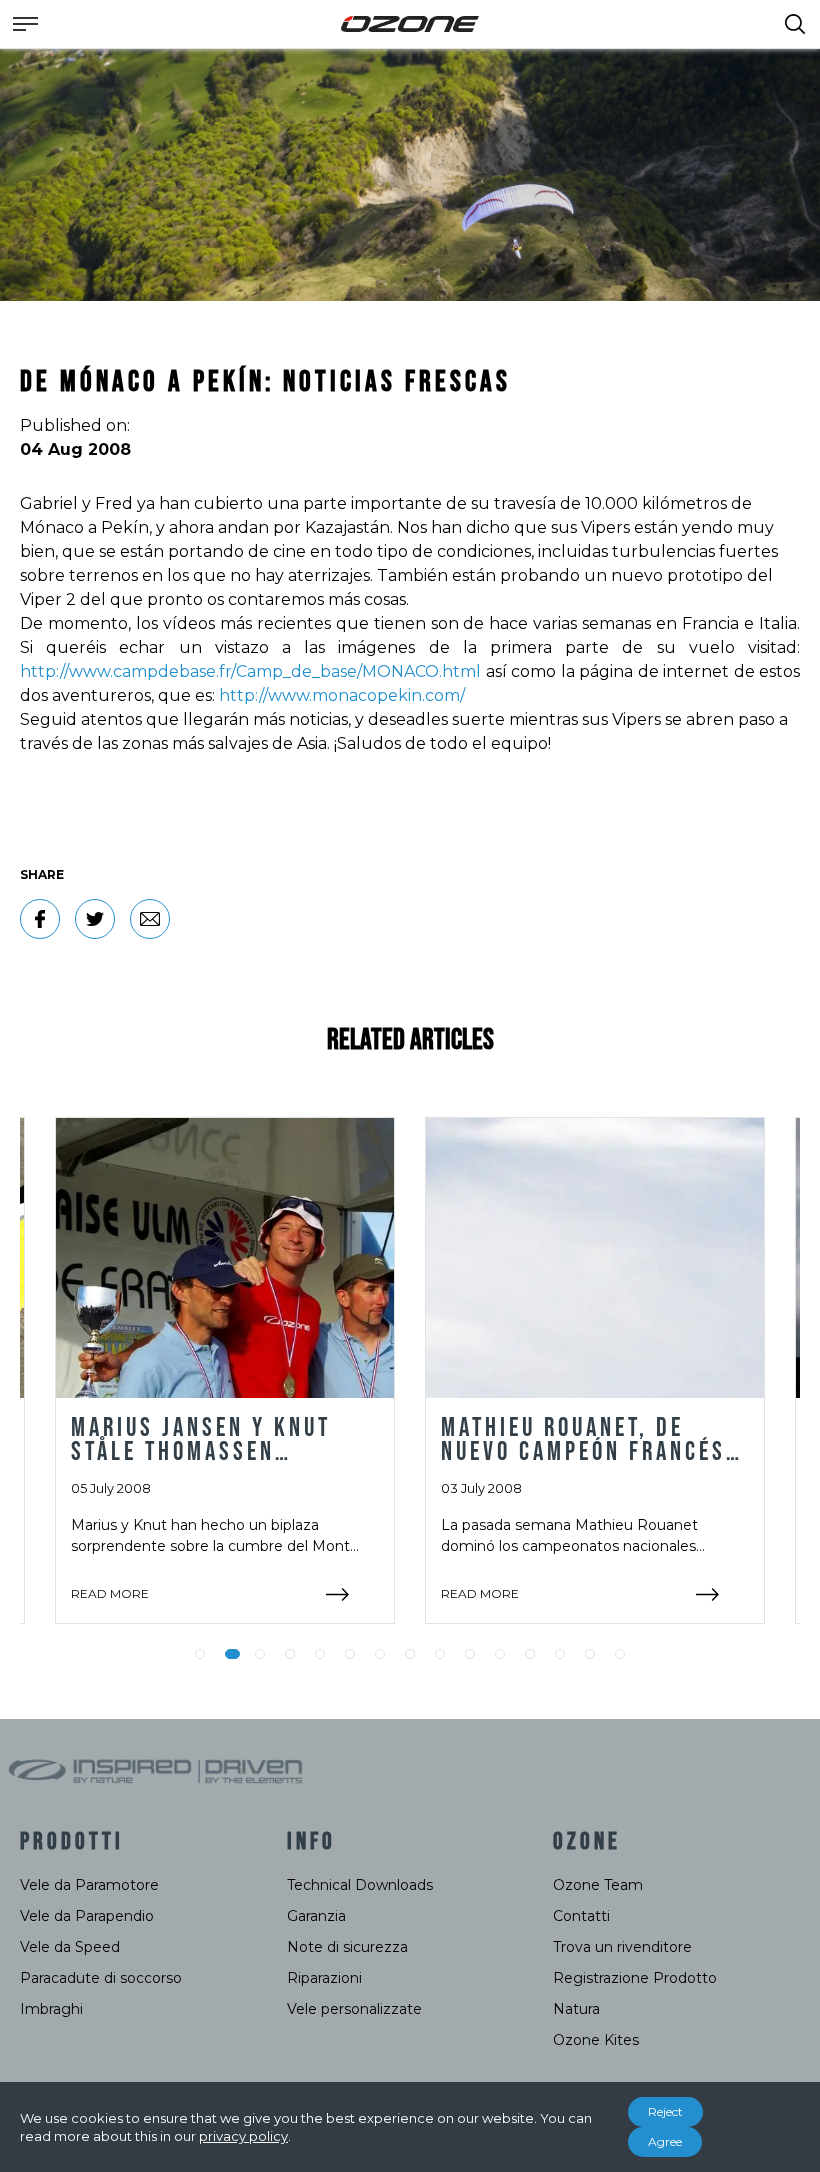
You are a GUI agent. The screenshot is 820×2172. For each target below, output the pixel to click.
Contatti (581, 1916)
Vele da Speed (70, 1947)
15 (620, 1654)
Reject (665, 2111)
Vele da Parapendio (87, 1916)
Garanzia (316, 1916)
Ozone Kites (596, 2040)
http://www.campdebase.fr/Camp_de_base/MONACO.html (253, 671)
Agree (665, 2141)
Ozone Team (598, 1885)
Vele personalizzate (354, 2009)
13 (560, 1654)
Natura (576, 2009)
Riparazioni (324, 1978)
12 (530, 1654)
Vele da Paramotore (89, 1885)
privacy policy (243, 2136)
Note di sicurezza (347, 1947)
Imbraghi (51, 2009)
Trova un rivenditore (622, 1947)
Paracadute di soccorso (101, 1978)
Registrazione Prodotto (635, 1978)
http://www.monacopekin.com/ (342, 695)
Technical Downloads (360, 1885)
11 (500, 1654)
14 (590, 1654)
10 (470, 1654)
